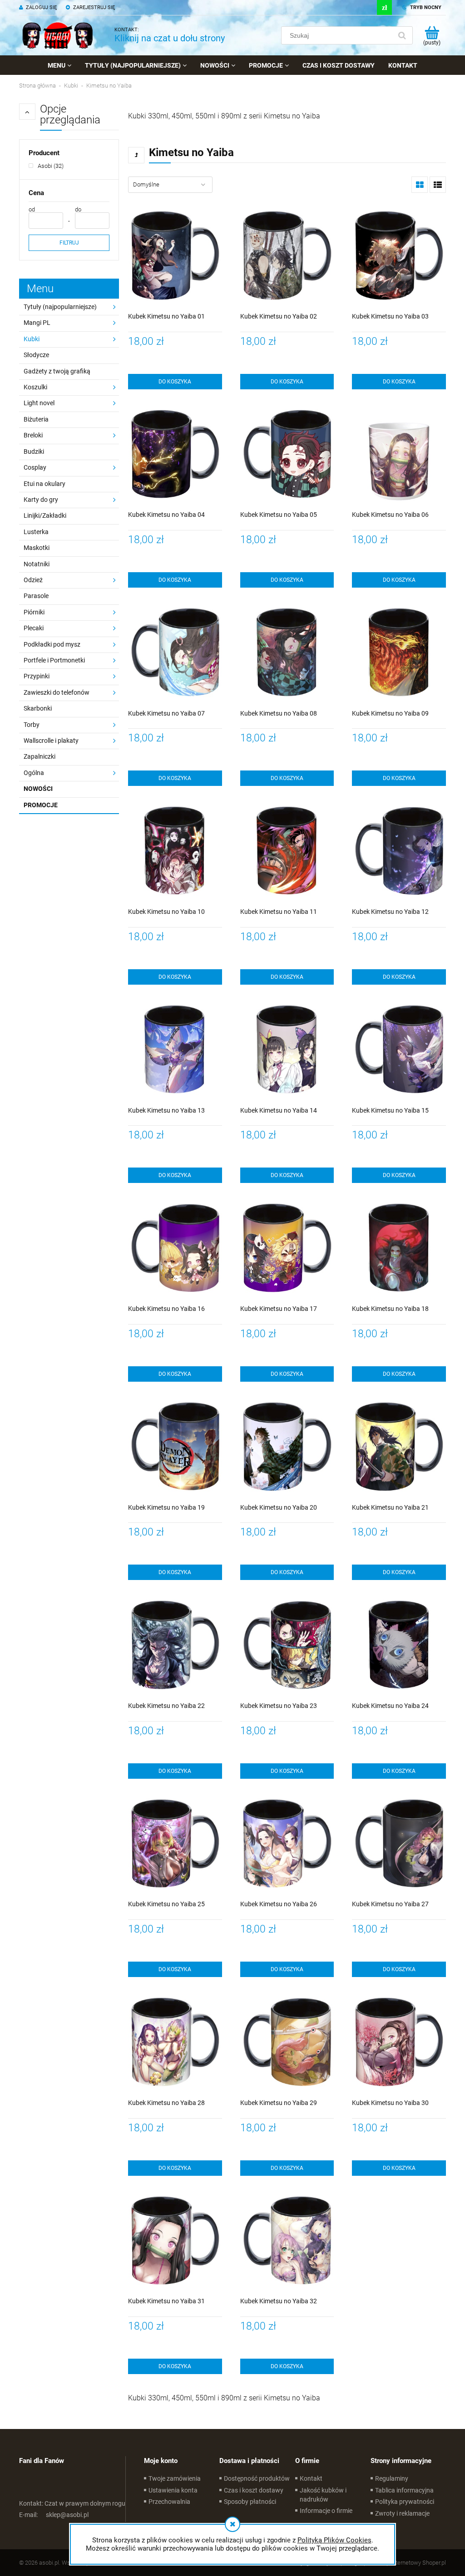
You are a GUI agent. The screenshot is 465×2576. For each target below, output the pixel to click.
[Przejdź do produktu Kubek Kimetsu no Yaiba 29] (287, 2044)
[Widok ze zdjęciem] (420, 185)
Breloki (33, 435)
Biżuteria (36, 419)
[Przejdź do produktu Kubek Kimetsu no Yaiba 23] (287, 1646)
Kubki (32, 339)
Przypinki (37, 676)
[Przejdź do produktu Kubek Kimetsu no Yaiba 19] (175, 1448)
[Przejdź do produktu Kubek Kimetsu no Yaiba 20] (287, 1448)
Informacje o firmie (326, 2511)
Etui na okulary (45, 484)
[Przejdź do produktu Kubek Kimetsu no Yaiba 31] (175, 2242)
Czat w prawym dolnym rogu (72, 2503)
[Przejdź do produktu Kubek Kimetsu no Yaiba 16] (175, 1249)
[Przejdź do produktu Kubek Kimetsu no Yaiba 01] (175, 257)
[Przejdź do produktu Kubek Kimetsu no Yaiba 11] (287, 852)
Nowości (38, 789)
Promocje (41, 805)
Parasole (36, 596)
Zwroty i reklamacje (402, 2513)
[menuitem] (59, 65)
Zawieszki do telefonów (57, 692)
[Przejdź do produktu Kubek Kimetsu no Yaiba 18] (399, 1249)
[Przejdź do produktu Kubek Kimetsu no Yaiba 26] (287, 1845)
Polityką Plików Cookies (334, 2540)
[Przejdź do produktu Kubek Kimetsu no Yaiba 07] (175, 654)
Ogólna (34, 773)
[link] (46, 166)
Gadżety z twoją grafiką (57, 371)
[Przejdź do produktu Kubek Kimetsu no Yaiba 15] (399, 1051)
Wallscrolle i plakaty (51, 741)
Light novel (39, 403)
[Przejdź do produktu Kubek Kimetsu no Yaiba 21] (399, 1448)
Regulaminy (392, 2478)
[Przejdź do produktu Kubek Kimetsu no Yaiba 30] (399, 2044)
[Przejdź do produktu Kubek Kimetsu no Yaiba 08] (287, 654)
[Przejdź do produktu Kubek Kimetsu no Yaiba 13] (175, 1051)
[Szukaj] (402, 35)
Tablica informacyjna (404, 2490)
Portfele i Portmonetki (54, 660)
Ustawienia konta (173, 2490)
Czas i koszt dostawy (254, 2490)
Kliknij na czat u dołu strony (170, 38)
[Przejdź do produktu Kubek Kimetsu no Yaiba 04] (175, 456)
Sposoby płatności (250, 2502)
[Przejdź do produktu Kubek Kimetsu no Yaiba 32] (287, 2242)
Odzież (33, 580)
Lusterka (36, 532)
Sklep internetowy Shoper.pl (411, 2563)
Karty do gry (41, 500)
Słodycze (36, 355)
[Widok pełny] (438, 185)
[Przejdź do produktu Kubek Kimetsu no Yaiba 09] (399, 654)
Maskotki (37, 548)
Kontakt (311, 2478)
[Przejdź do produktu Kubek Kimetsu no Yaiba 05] (287, 456)
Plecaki (34, 628)
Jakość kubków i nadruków (323, 2495)
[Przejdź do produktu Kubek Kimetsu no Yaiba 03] (399, 257)
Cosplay (35, 467)
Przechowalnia (169, 2502)
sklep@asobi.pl (54, 2515)
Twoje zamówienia (175, 2478)
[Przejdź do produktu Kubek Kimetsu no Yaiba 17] (287, 1249)
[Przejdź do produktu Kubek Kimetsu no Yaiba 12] (399, 852)
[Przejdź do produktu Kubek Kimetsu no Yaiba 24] (399, 1646)
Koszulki (35, 387)
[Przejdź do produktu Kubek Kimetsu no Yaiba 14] (287, 1051)
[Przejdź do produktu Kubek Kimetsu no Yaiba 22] (175, 1646)
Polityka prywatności (405, 2502)
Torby (32, 725)
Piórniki (34, 612)
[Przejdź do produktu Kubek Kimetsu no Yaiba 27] (399, 1845)
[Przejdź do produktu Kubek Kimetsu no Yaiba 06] (399, 456)
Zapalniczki (40, 756)
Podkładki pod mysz (52, 644)
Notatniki (37, 564)
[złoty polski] (384, 7)
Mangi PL (37, 323)
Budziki (34, 451)
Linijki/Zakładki (45, 515)
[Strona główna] (58, 35)
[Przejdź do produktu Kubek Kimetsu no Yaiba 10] (175, 852)
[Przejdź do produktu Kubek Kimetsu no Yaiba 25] (175, 1845)
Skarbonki (38, 708)
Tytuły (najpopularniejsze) (60, 307)
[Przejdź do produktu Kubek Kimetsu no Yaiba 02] (287, 257)
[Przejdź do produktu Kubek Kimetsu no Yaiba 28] (175, 2044)
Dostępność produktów (257, 2478)
